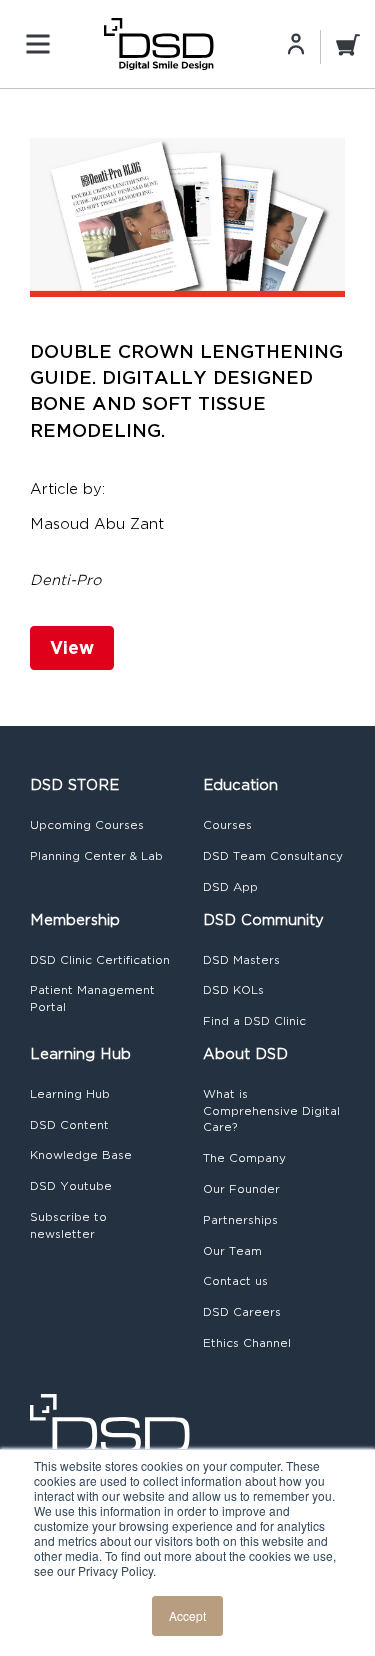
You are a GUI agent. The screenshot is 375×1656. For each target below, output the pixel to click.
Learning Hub (70, 1094)
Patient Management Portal (92, 998)
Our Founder (241, 1189)
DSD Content (69, 1125)
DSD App (230, 887)
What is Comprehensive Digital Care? (271, 1111)
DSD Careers (242, 1312)
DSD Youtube (71, 1186)
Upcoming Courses (87, 825)
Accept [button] (187, 1615)
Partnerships (240, 1220)
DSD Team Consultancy (273, 856)
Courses (227, 825)
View (72, 647)
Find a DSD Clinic (254, 1021)
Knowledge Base (81, 1155)
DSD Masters (241, 960)
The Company (244, 1158)
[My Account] (296, 43)
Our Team (232, 1251)
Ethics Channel (247, 1343)
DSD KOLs (233, 990)
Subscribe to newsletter (68, 1225)
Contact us (235, 1281)
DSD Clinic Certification (100, 960)
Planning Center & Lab (96, 856)
